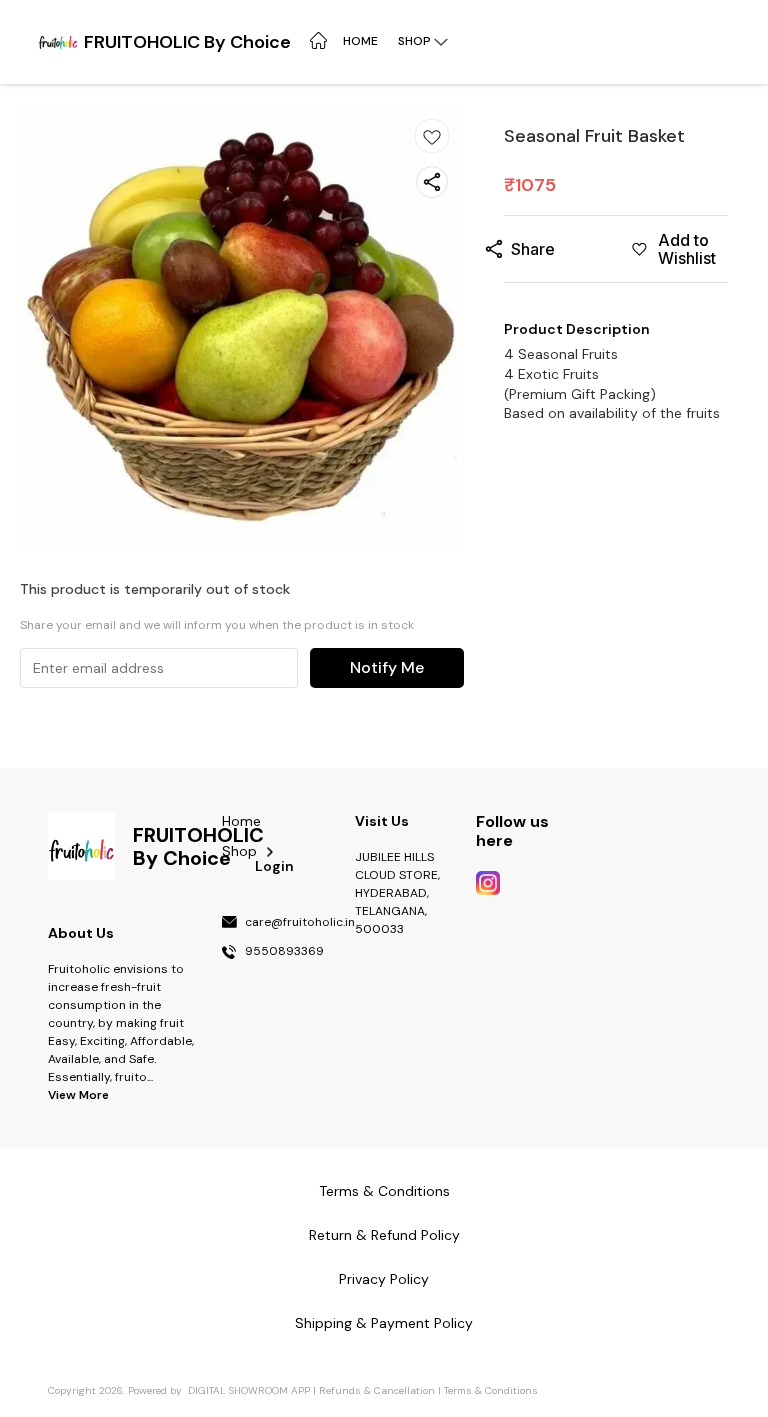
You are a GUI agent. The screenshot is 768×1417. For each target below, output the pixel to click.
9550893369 (284, 952)
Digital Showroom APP (249, 1390)
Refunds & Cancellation (377, 1390)
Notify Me (387, 667)
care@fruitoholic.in (300, 923)
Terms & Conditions (491, 1390)
